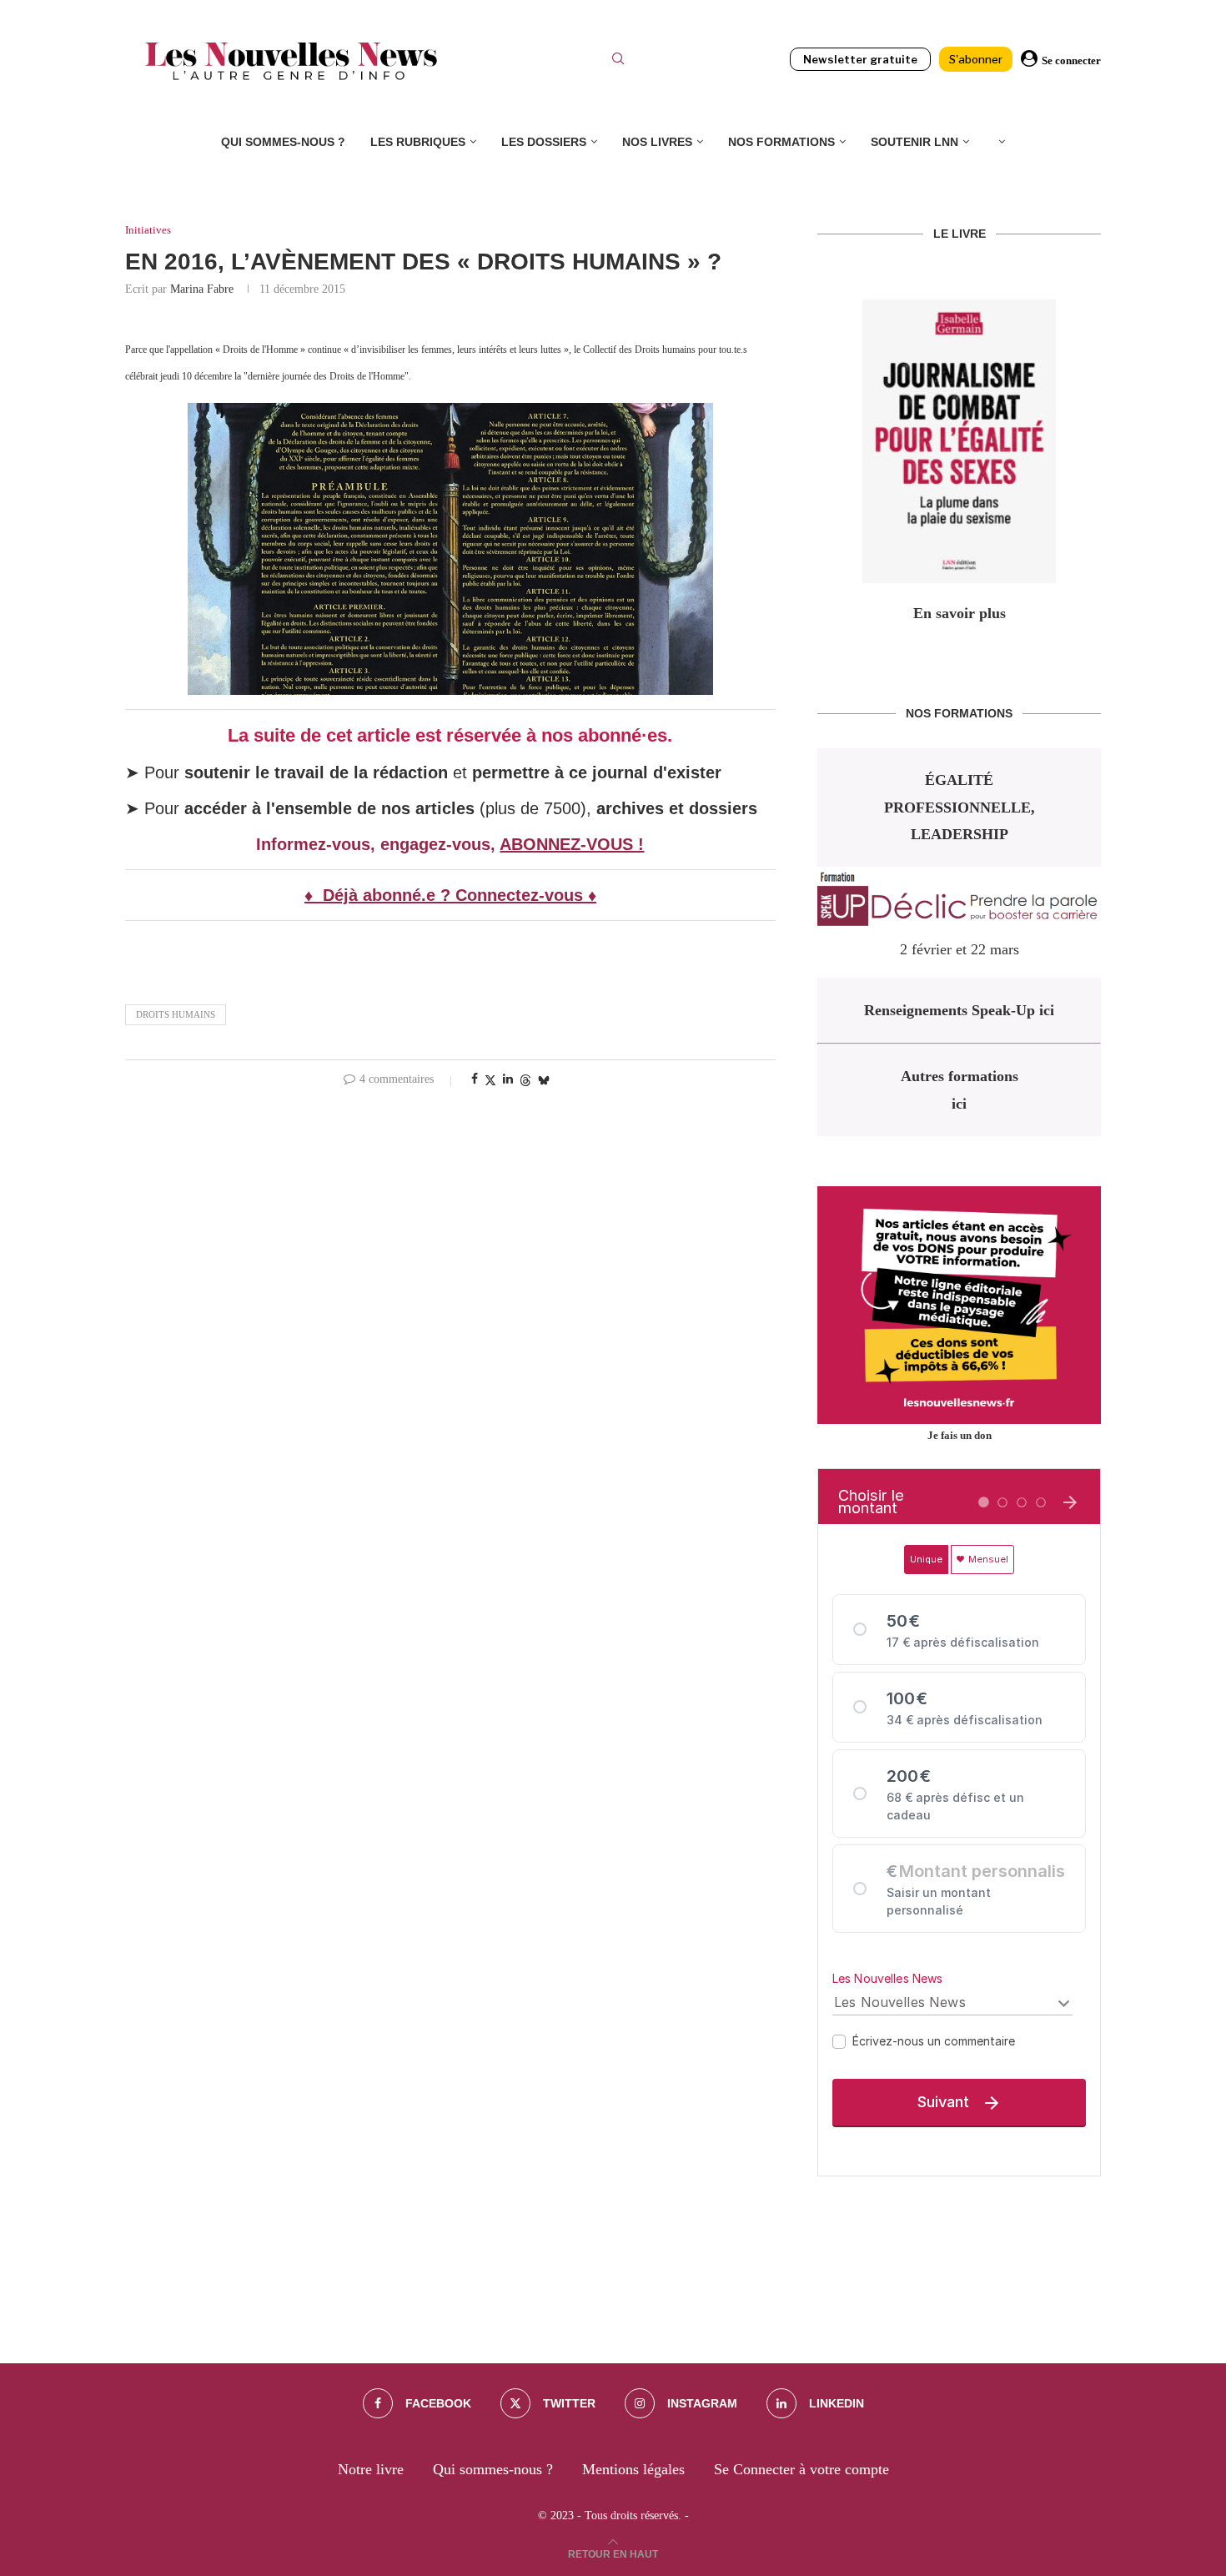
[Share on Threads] (525, 1080)
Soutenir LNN (914, 142)
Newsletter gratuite (860, 59)
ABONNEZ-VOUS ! (572, 844)
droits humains (176, 1014)
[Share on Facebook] (475, 1079)
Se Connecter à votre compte (801, 2469)
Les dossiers (544, 142)
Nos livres (657, 142)
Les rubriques (418, 142)
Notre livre (371, 2469)
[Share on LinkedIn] (508, 1079)
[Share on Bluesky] (544, 1080)
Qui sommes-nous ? (283, 142)
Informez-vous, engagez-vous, (378, 844)
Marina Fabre (202, 289)
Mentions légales (633, 2469)
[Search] (618, 61)
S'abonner (976, 59)
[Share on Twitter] (490, 1080)
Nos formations (781, 142)
